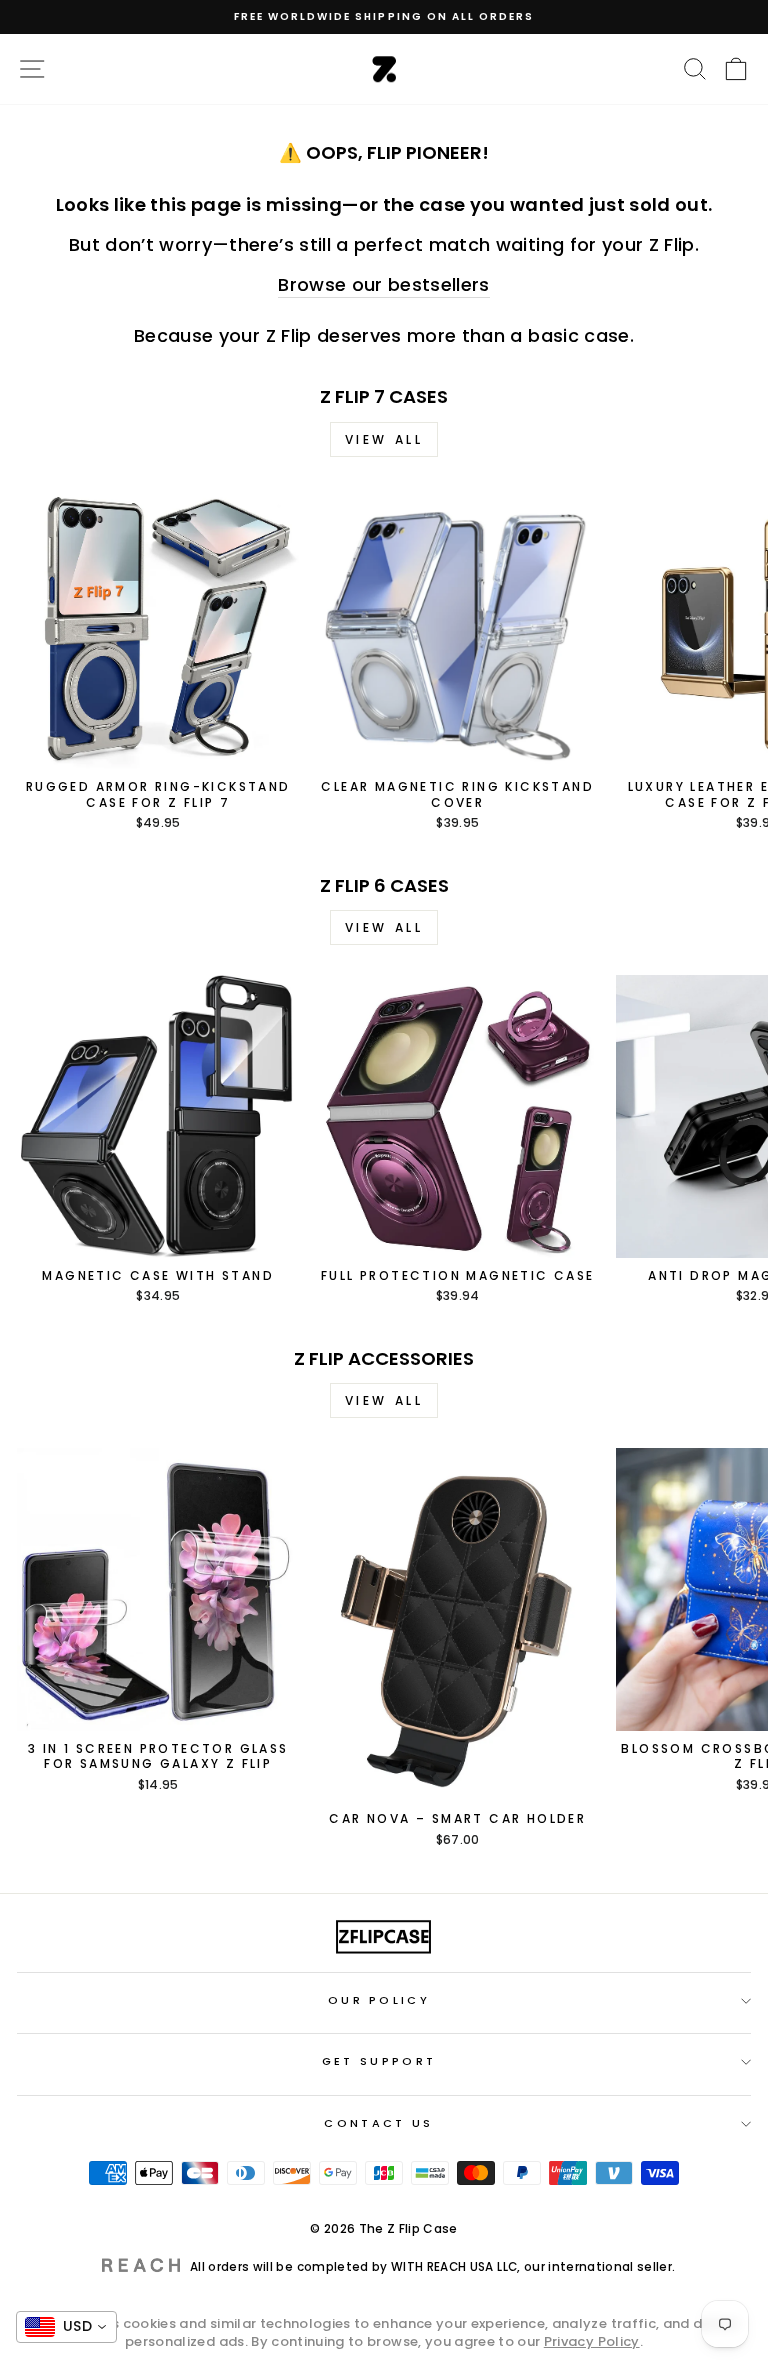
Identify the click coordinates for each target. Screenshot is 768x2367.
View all (384, 439)
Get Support (379, 2061)
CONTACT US (378, 2123)
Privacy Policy (592, 2341)
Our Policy (379, 2000)
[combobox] (66, 2327)
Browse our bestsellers (384, 284)
